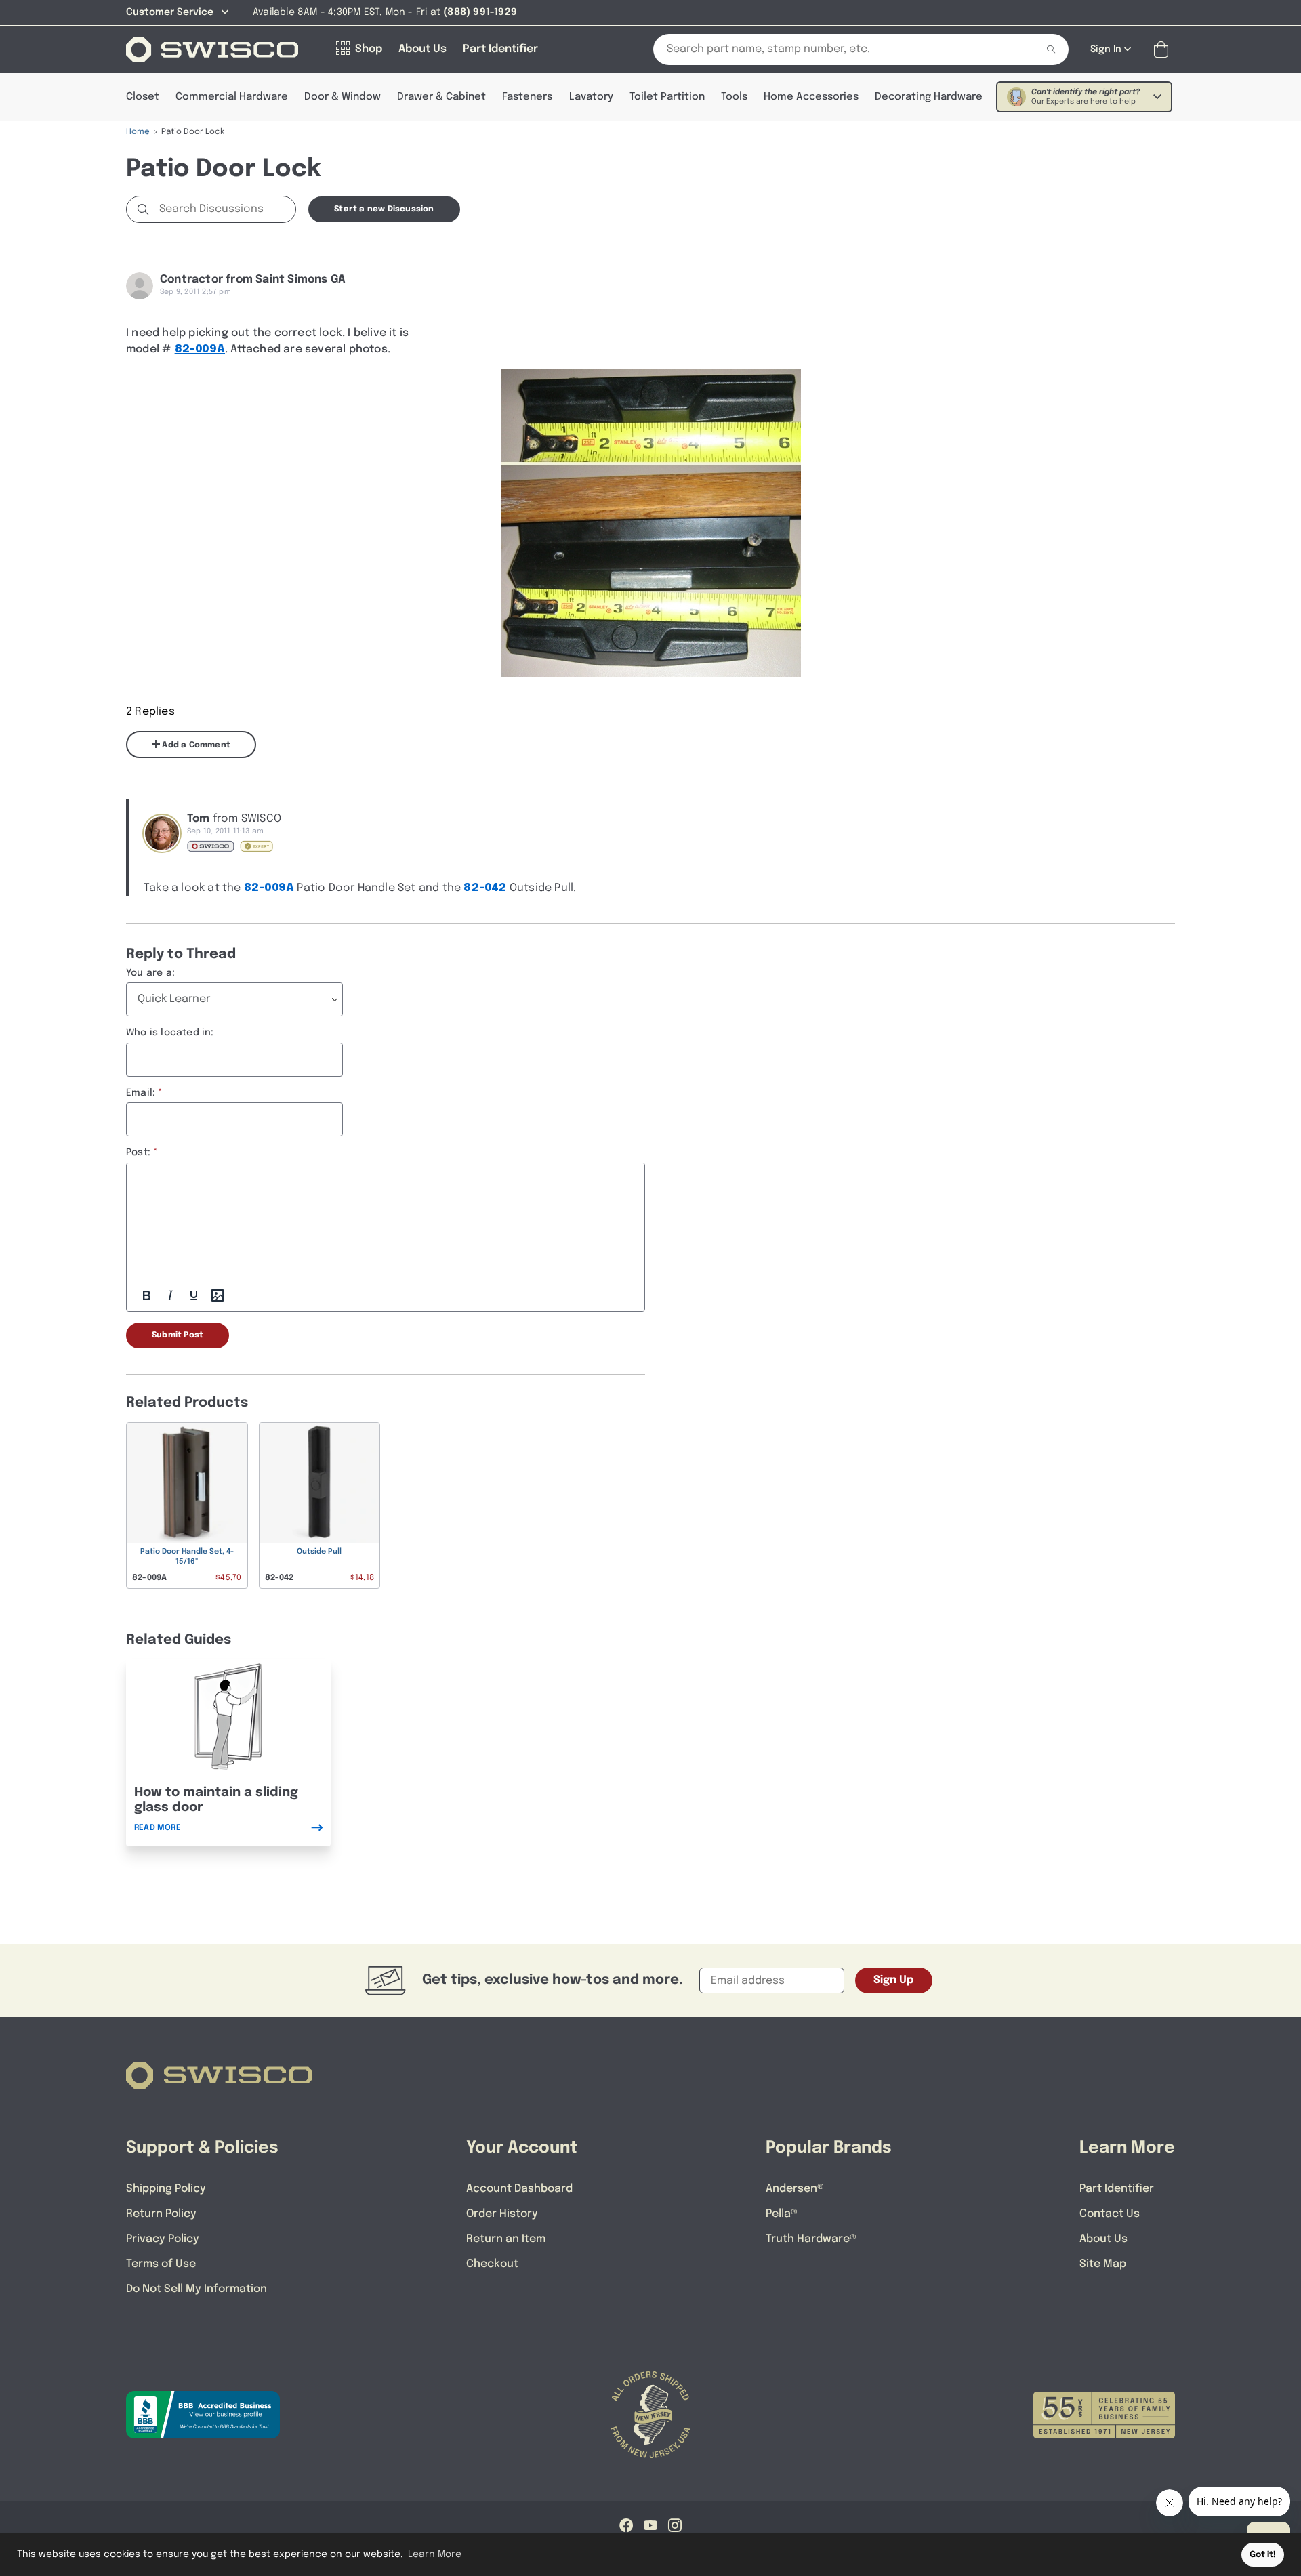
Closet (143, 97)
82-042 (485, 888)
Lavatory (591, 97)
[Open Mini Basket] (1164, 50)
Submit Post (178, 1335)
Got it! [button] (1263, 2555)
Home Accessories (811, 97)
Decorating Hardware (929, 97)
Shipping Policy (166, 2189)
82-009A (200, 349)
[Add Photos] (218, 1295)
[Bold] (146, 1295)
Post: (138, 1152)
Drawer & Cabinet (441, 97)
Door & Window (343, 97)
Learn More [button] (435, 2554)
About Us (1103, 2239)
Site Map (1103, 2264)
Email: (141, 1093)
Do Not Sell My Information (197, 2289)
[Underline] (194, 1295)
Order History (502, 2214)
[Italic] (170, 1295)
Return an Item (506, 2239)
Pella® (782, 2214)
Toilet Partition (667, 97)
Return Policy (161, 2214)
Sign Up (894, 1980)
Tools (734, 97)
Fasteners (527, 97)
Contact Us (1110, 2214)
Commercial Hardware (232, 97)
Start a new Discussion (384, 209)
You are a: (150, 973)
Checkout (492, 2264)
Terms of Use (161, 2264)
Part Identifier (1117, 2189)
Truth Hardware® (811, 2239)
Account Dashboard (519, 2189)
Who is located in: (170, 1033)
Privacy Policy (163, 2239)
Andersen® (795, 2189)
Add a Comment (195, 745)
